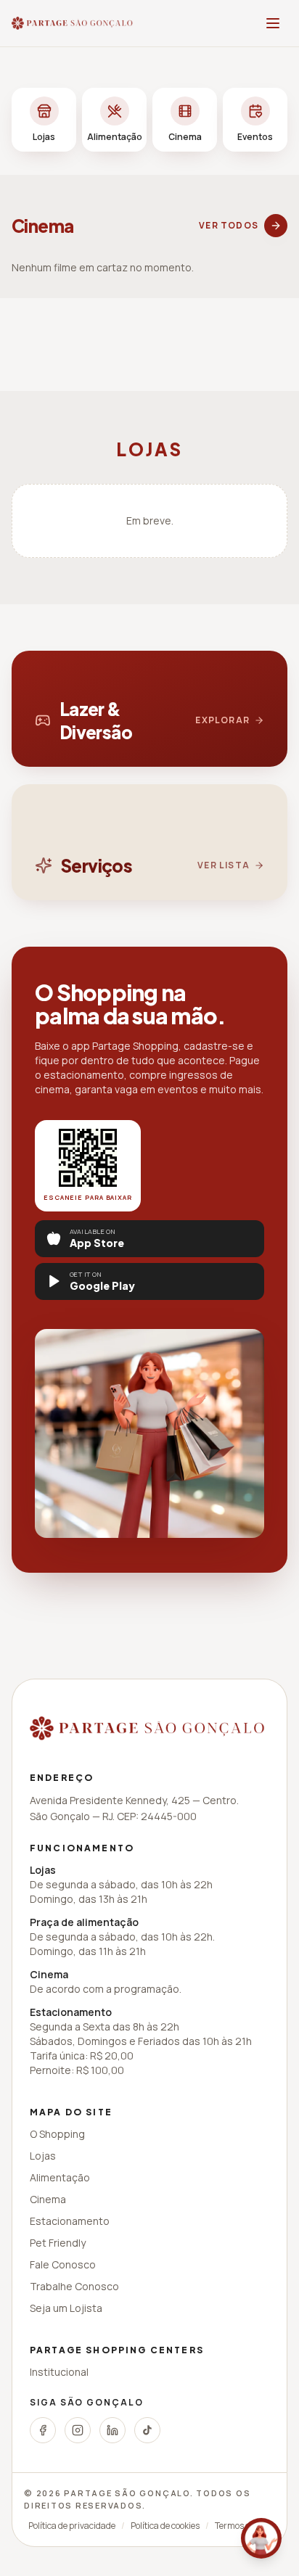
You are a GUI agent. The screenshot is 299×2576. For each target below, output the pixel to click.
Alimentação (60, 2177)
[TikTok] (147, 2430)
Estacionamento (70, 2221)
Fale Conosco (63, 2264)
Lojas (43, 2156)
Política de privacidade (72, 2526)
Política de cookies (165, 2526)
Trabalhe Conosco (74, 2286)
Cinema (48, 2199)
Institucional (59, 2372)
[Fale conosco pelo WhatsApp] (261, 2538)
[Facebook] (43, 2430)
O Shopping (57, 2134)
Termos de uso (243, 2526)
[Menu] (273, 23)
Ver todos (229, 225)
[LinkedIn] (112, 2430)
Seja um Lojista (66, 2308)
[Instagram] (78, 2430)
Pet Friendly (58, 2243)
